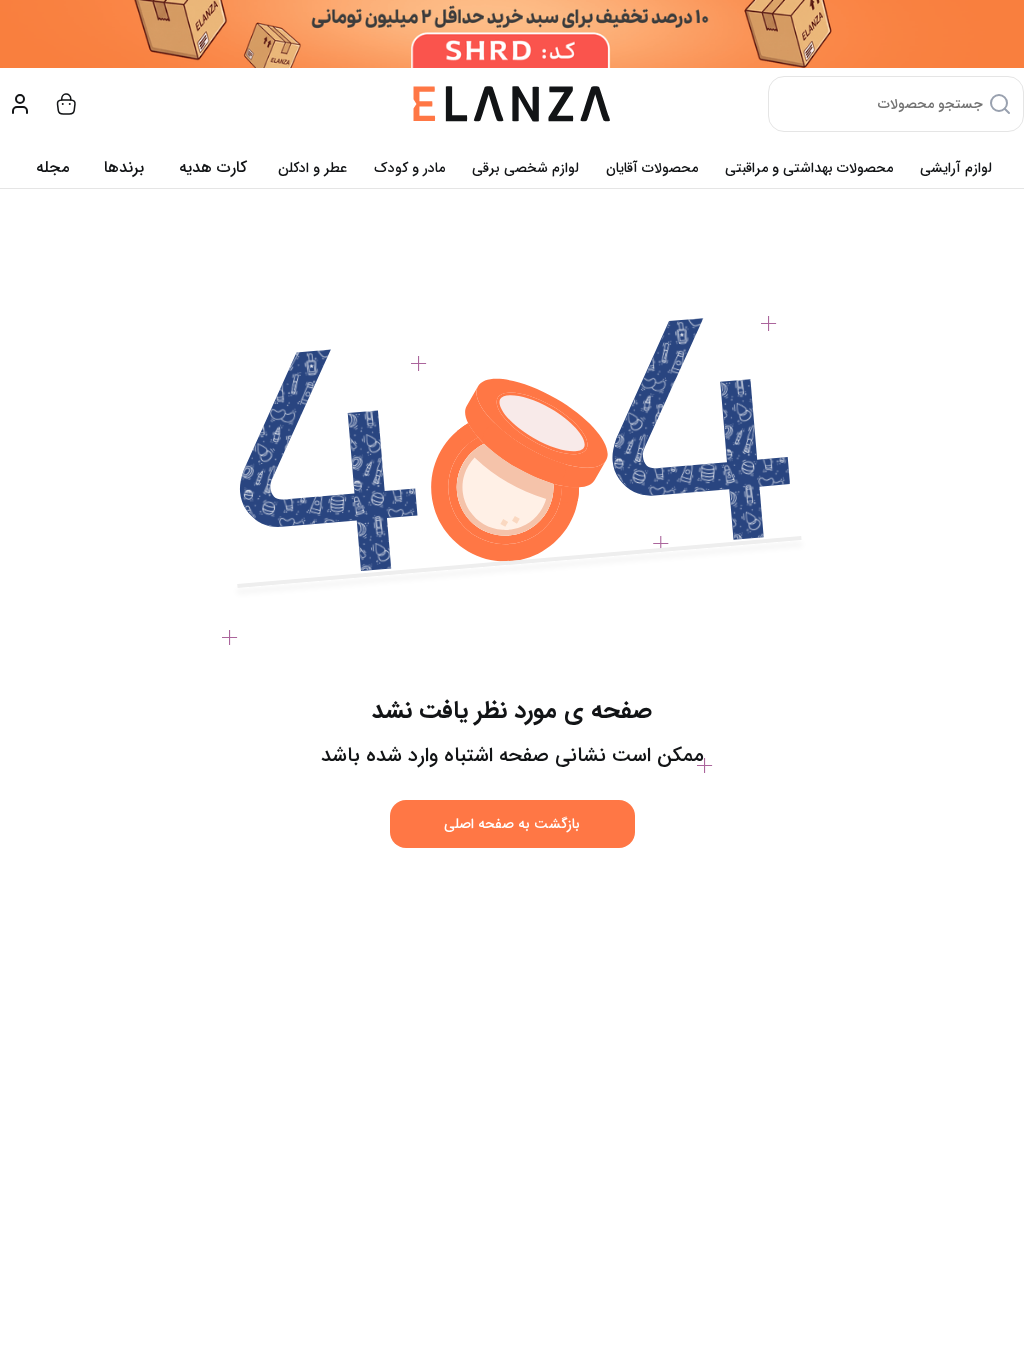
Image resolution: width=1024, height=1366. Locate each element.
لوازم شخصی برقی (525, 168)
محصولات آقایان (652, 168)
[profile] (20, 104)
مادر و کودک (409, 168)
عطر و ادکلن (312, 168)
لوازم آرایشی (956, 168)
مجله (52, 167)
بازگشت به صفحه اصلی (512, 824)
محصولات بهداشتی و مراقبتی (809, 168)
